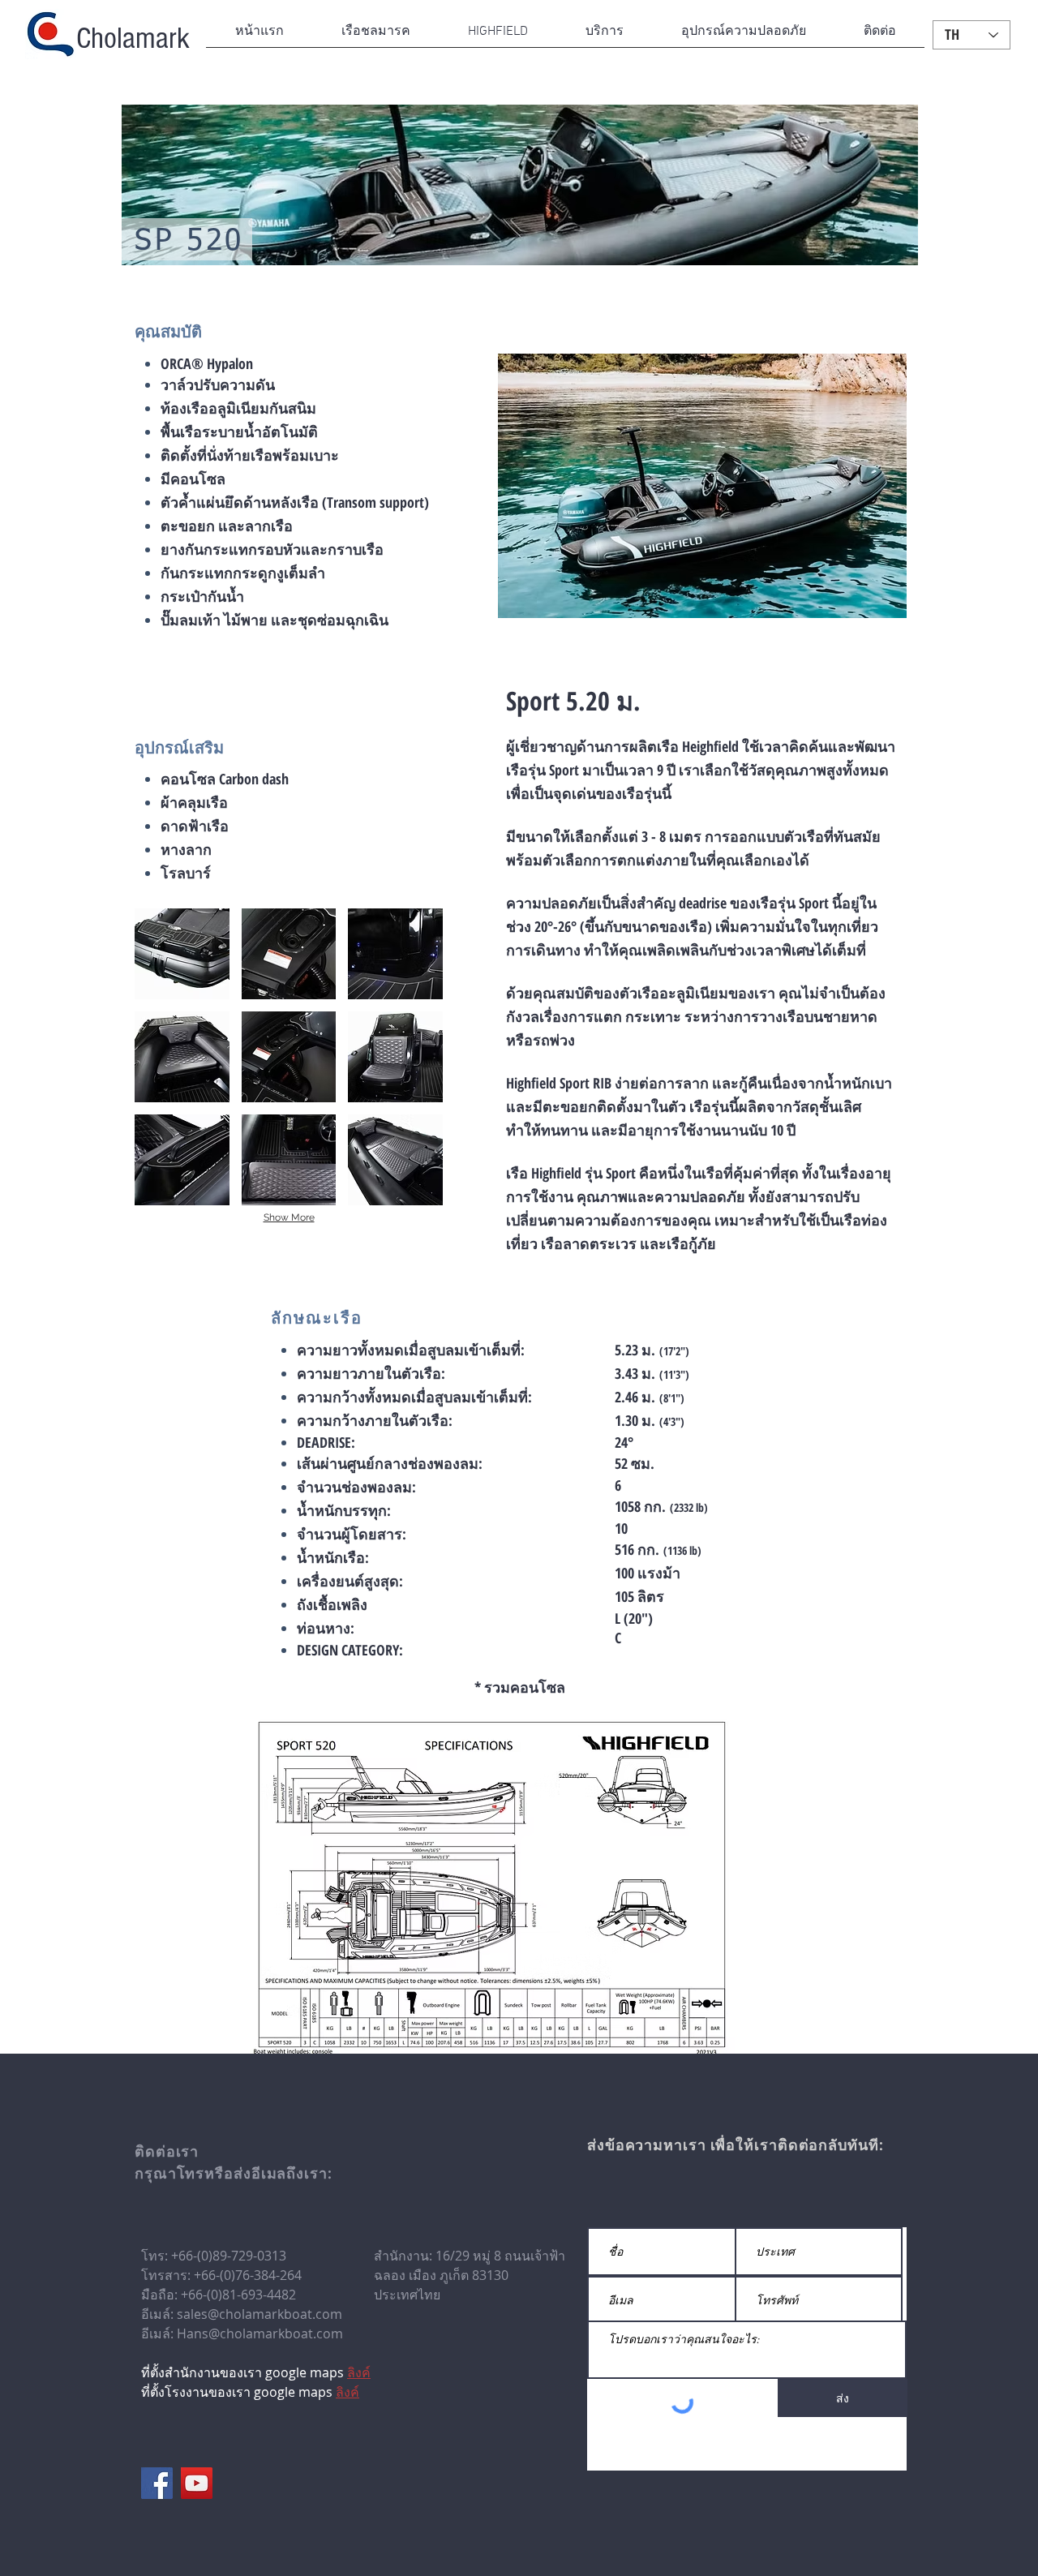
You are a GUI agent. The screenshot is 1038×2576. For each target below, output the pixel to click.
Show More (289, 1217)
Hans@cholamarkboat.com (260, 2333)
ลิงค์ (347, 2392)
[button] (375, 37)
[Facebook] (157, 2483)
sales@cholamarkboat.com (259, 2314)
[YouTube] (197, 2483)
